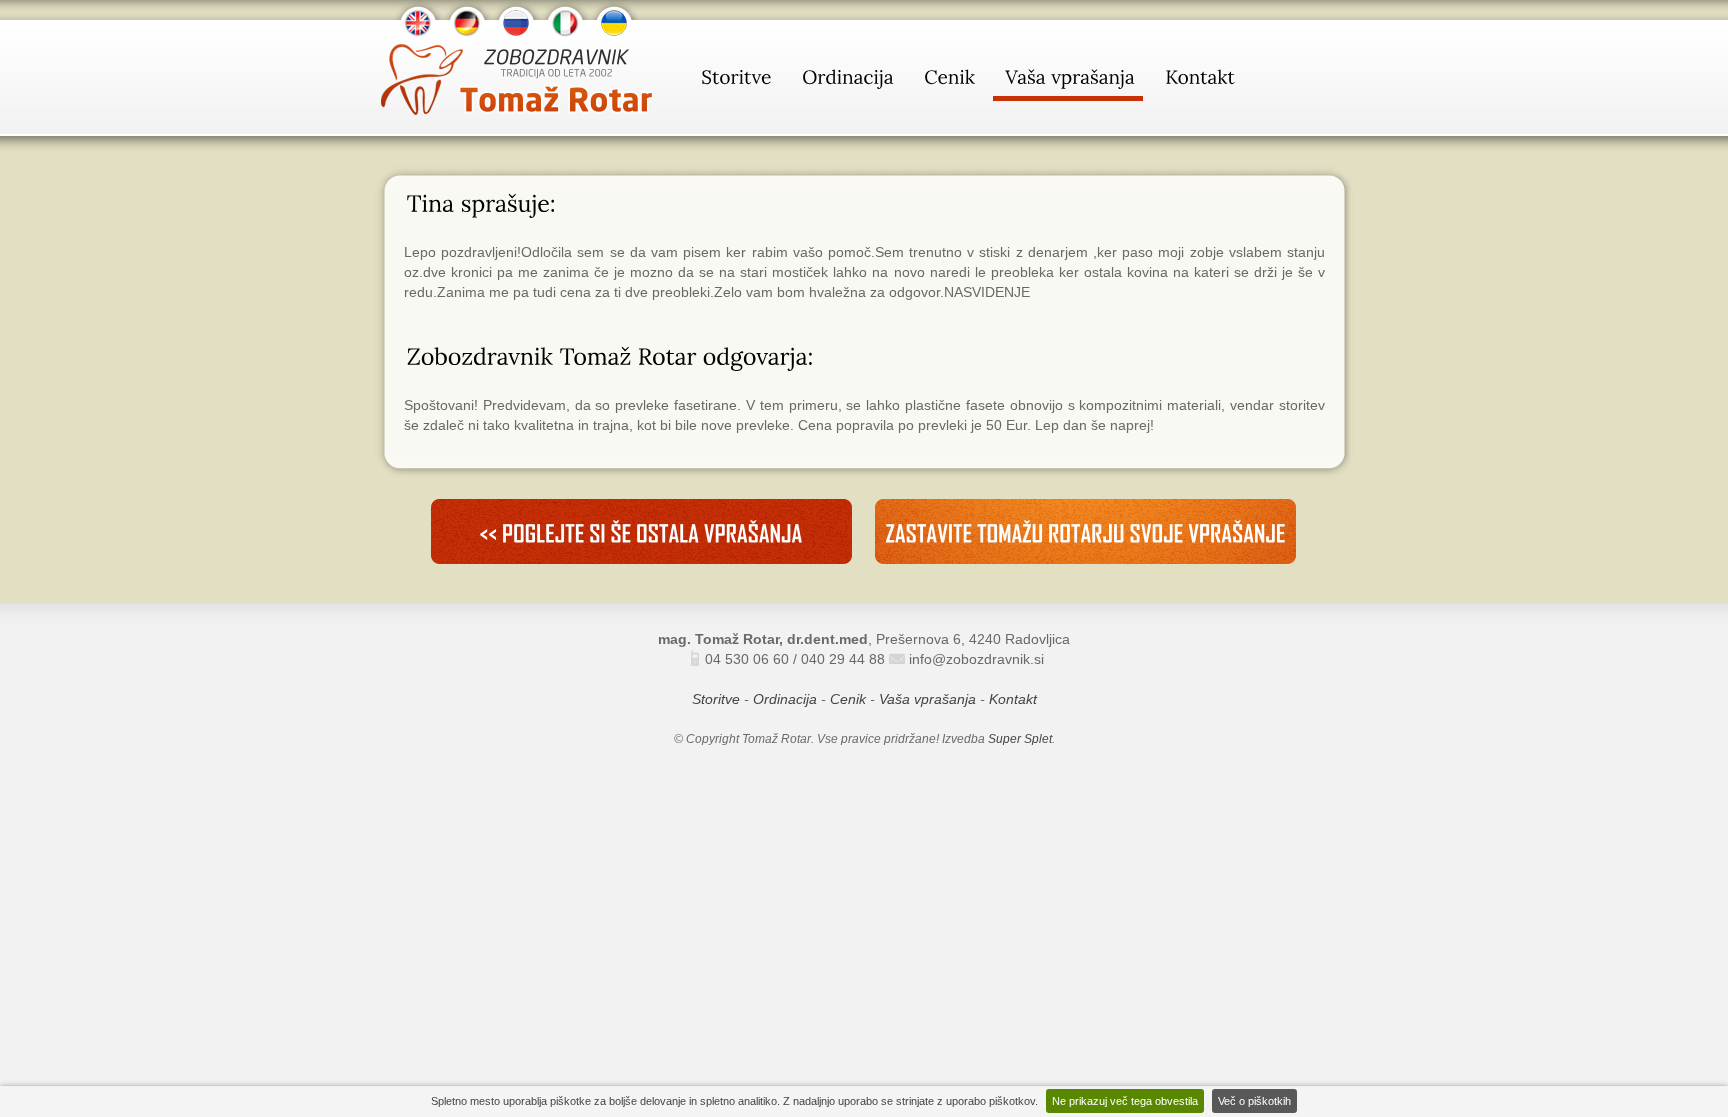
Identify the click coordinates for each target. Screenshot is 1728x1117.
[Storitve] (734, 81)
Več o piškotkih (1254, 1101)
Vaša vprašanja (927, 699)
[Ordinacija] (846, 81)
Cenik (848, 699)
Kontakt (1013, 699)
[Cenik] (947, 81)
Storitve (716, 699)
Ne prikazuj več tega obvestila (1125, 1101)
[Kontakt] (1198, 81)
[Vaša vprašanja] (1068, 81)
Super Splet (1020, 739)
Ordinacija (785, 699)
